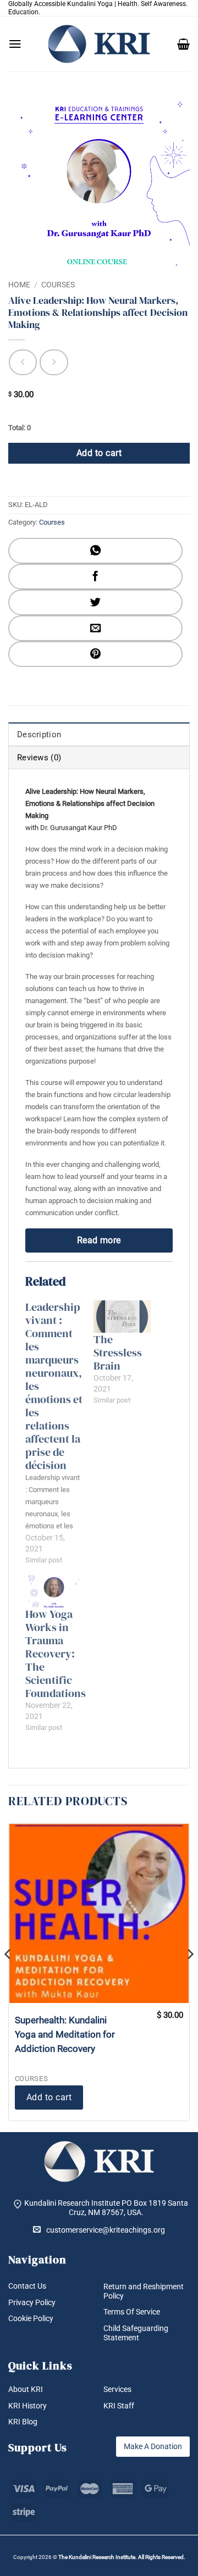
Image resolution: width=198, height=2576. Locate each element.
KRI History (28, 2406)
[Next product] (23, 362)
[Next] (190, 1976)
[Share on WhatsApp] (95, 551)
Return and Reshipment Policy (144, 2291)
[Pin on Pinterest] (95, 654)
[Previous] (8, 1976)
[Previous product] (54, 362)
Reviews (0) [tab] (39, 758)
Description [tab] (39, 735)
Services (117, 2389)
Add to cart (99, 453)
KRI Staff (119, 2406)
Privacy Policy (32, 2302)
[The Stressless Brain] (122, 1317)
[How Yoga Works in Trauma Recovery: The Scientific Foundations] (54, 1591)
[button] (15, 44)
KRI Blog (23, 2422)
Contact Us (27, 2286)
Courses (58, 285)
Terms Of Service (132, 2312)
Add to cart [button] (49, 2097)
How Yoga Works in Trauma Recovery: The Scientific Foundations (56, 1654)
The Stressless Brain (118, 1353)
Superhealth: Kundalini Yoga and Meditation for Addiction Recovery (65, 2034)
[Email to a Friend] (95, 628)
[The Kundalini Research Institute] (99, 44)
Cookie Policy (31, 2318)
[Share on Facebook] (95, 577)
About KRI (26, 2389)
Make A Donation (153, 2446)
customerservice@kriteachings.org (106, 2230)
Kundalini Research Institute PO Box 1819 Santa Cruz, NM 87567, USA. (106, 2208)
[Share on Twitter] (95, 602)
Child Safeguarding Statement (136, 2333)
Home (19, 285)
